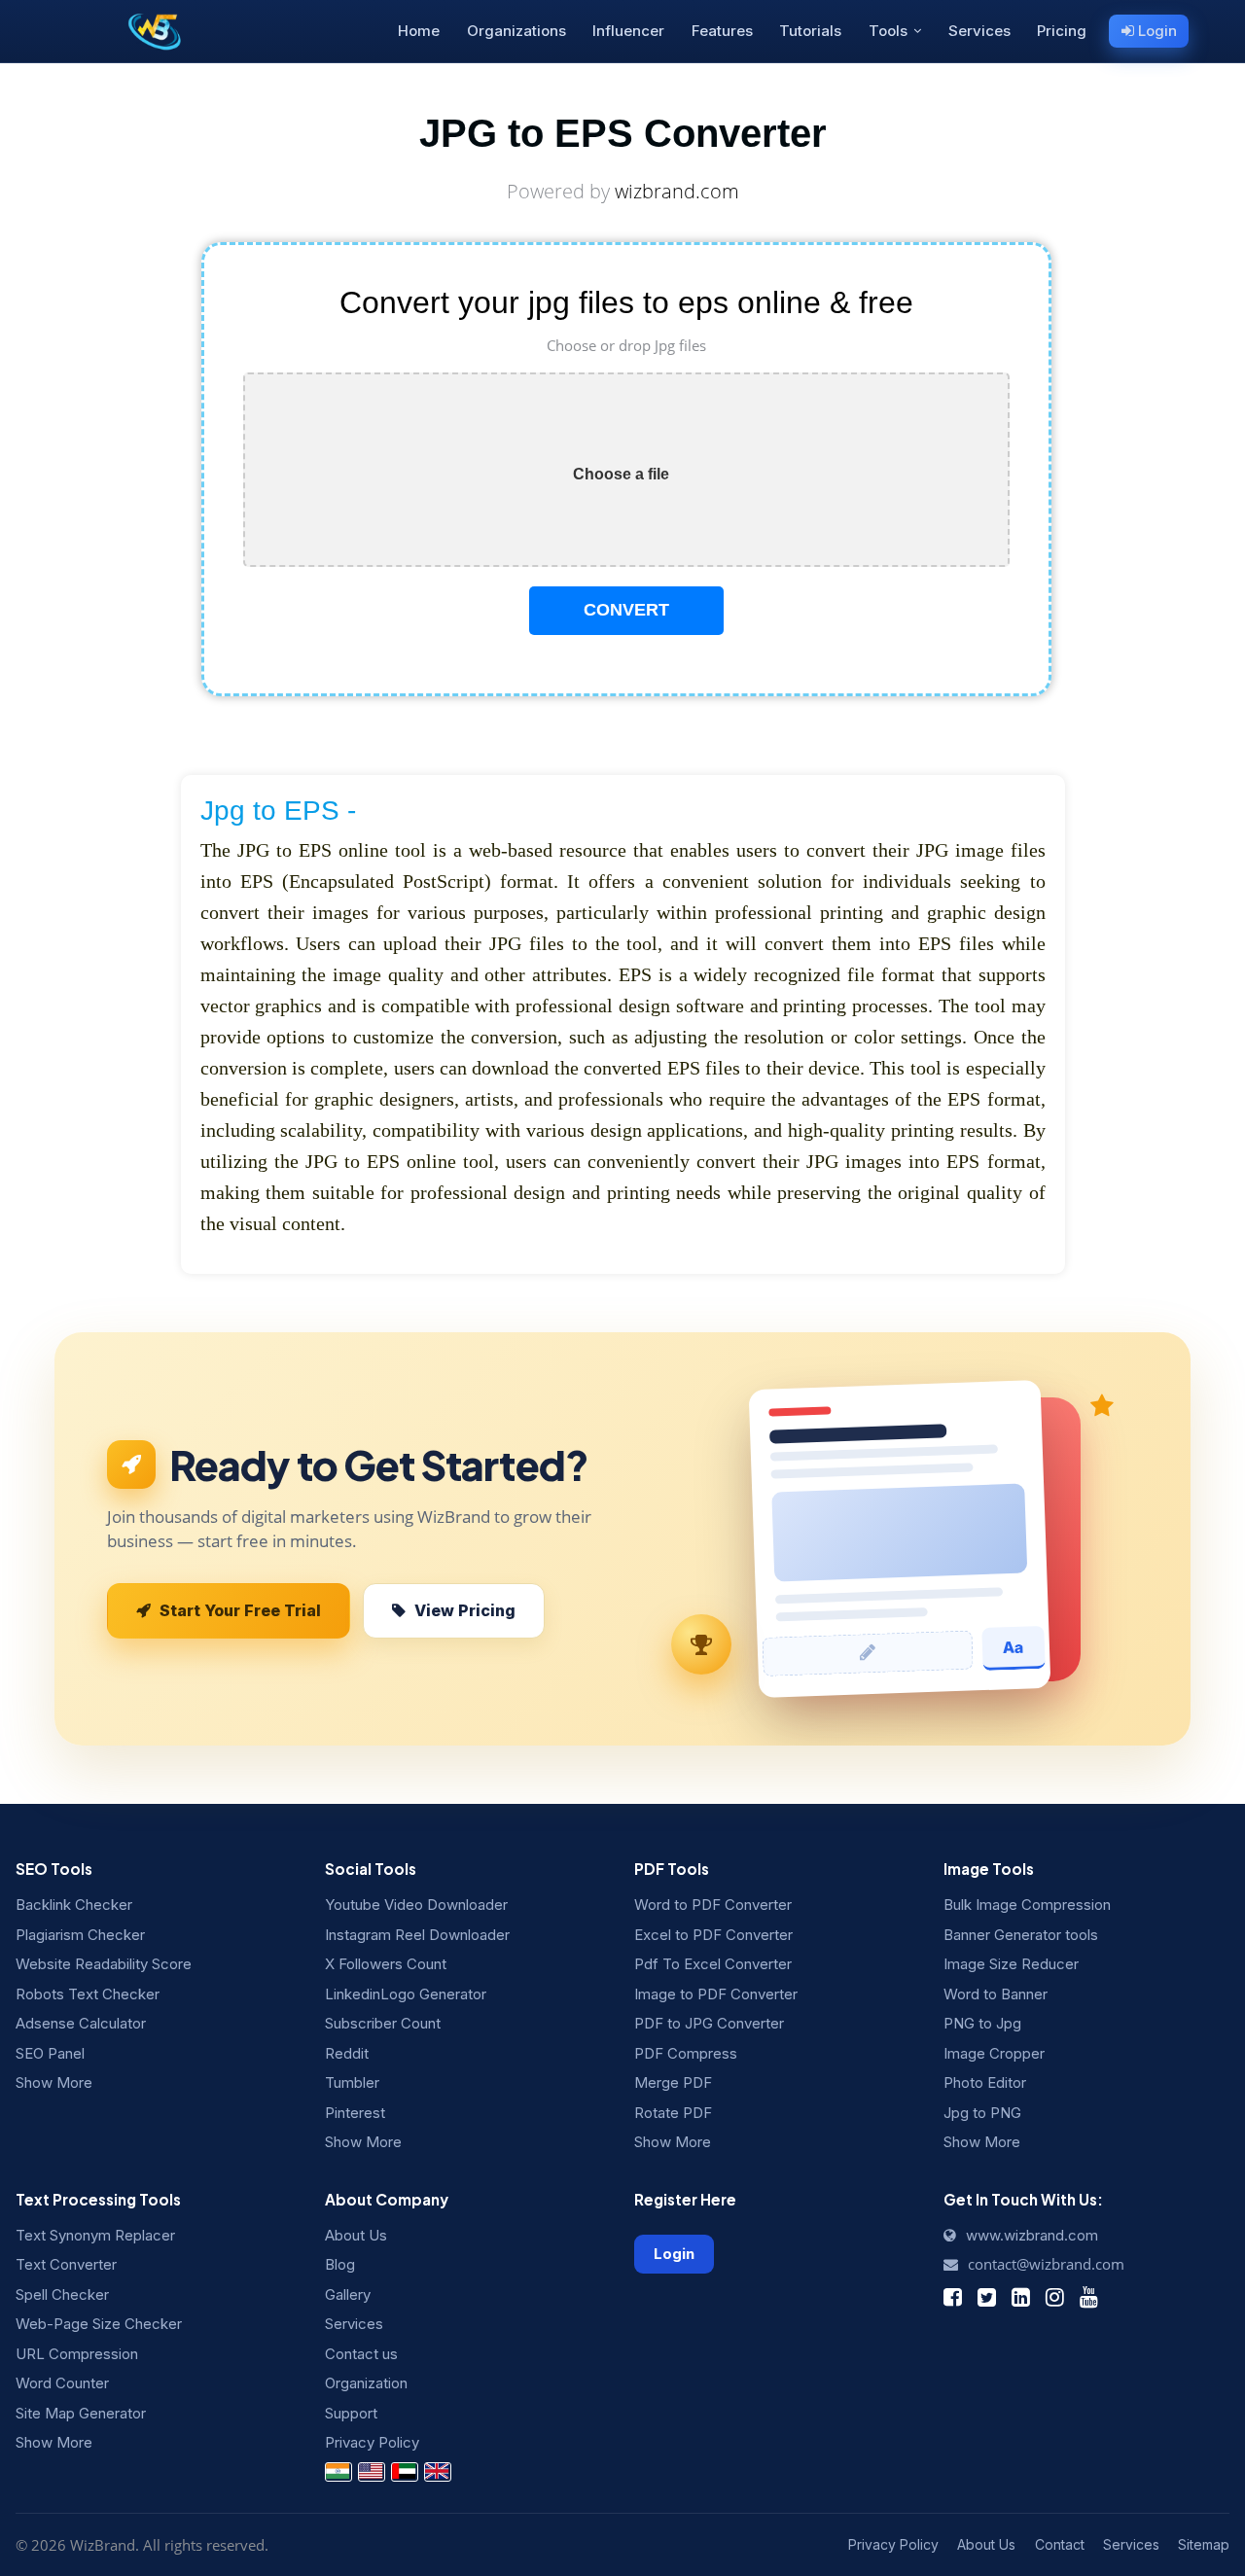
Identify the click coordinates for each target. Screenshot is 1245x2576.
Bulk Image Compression (1027, 1905)
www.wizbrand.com (1030, 2235)
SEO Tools (54, 1869)
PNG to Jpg (982, 2023)
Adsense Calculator (81, 2023)
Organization (366, 2383)
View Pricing (465, 1610)
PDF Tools (672, 1869)
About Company (387, 2199)
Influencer (628, 31)
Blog (340, 2264)
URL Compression (77, 2354)
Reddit (347, 2053)
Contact (1060, 2544)
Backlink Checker (74, 1905)
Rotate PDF (673, 2113)
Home (419, 31)
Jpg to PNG (982, 2113)
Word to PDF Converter (713, 1905)
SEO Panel (50, 2053)
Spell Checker (62, 2294)
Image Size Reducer (1011, 1964)
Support (351, 2413)
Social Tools (371, 1869)
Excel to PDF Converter (713, 1935)
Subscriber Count (383, 2023)
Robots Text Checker (88, 1994)
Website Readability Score (104, 1964)
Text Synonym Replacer (95, 2235)
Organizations (516, 31)
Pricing (1062, 31)
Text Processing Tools (98, 2199)
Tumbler (352, 2082)
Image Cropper (994, 2053)
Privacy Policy (372, 2442)
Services (979, 31)
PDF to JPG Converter (709, 2023)
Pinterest (355, 2113)
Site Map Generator (81, 2413)
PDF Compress (686, 2053)
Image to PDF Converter (716, 1994)
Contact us (361, 2354)
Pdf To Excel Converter (713, 1964)
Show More (54, 2082)
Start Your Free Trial (240, 1610)
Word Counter (62, 2383)
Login (1156, 31)
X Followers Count (386, 1964)
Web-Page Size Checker (99, 2324)
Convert (626, 610)
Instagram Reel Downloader (417, 1935)
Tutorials (810, 31)
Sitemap (1204, 2544)
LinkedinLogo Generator (406, 1994)
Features (722, 31)
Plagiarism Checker (80, 1935)
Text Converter (66, 2264)
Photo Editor (985, 2082)
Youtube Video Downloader (416, 1905)
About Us (356, 2235)
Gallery (348, 2294)
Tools (888, 31)
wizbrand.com (677, 191)
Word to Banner (996, 1994)
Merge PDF (673, 2082)
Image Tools (989, 1869)
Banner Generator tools (1021, 1935)
